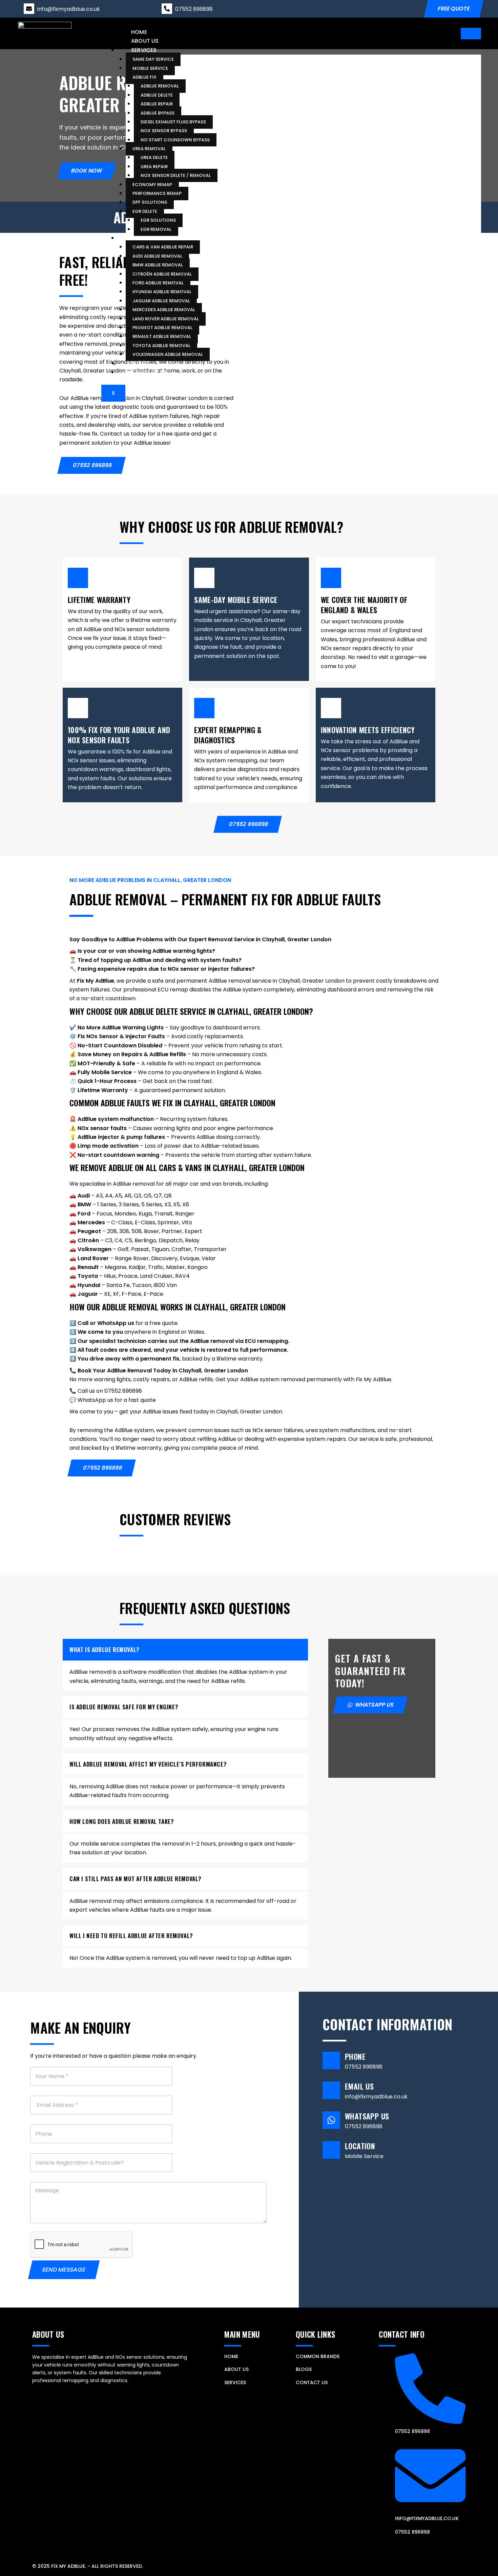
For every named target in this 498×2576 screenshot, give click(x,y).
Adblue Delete (157, 95)
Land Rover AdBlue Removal (166, 318)
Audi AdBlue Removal (157, 256)
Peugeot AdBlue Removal (162, 327)
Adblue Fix (144, 77)
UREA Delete (154, 157)
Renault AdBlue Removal (162, 336)
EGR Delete (145, 211)
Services (144, 50)
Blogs (140, 363)
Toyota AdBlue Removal (161, 345)
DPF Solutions (150, 202)
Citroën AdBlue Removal (162, 274)
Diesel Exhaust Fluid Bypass (173, 122)
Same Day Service (153, 59)
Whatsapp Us (367, 2116)
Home (139, 32)
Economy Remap (152, 184)
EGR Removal (156, 229)
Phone (355, 2056)
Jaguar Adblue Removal (161, 300)
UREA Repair (154, 166)
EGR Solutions (158, 220)
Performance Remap (157, 193)
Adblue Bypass (158, 113)
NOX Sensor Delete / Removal (176, 175)
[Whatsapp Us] (331, 2120)
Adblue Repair (157, 104)
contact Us (312, 2382)
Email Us (359, 2086)
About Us (145, 41)
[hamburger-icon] (471, 34)
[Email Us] (331, 2090)
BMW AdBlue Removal (158, 265)
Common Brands (156, 237)
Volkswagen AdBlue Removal (168, 354)
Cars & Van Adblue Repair (163, 247)
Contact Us (149, 372)
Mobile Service (150, 68)
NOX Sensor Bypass (164, 131)
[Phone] (331, 2060)
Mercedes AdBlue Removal (164, 310)
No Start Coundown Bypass (175, 139)
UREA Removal (149, 149)
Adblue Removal (160, 86)
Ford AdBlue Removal (158, 283)
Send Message (64, 2270)
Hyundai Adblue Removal (162, 292)
